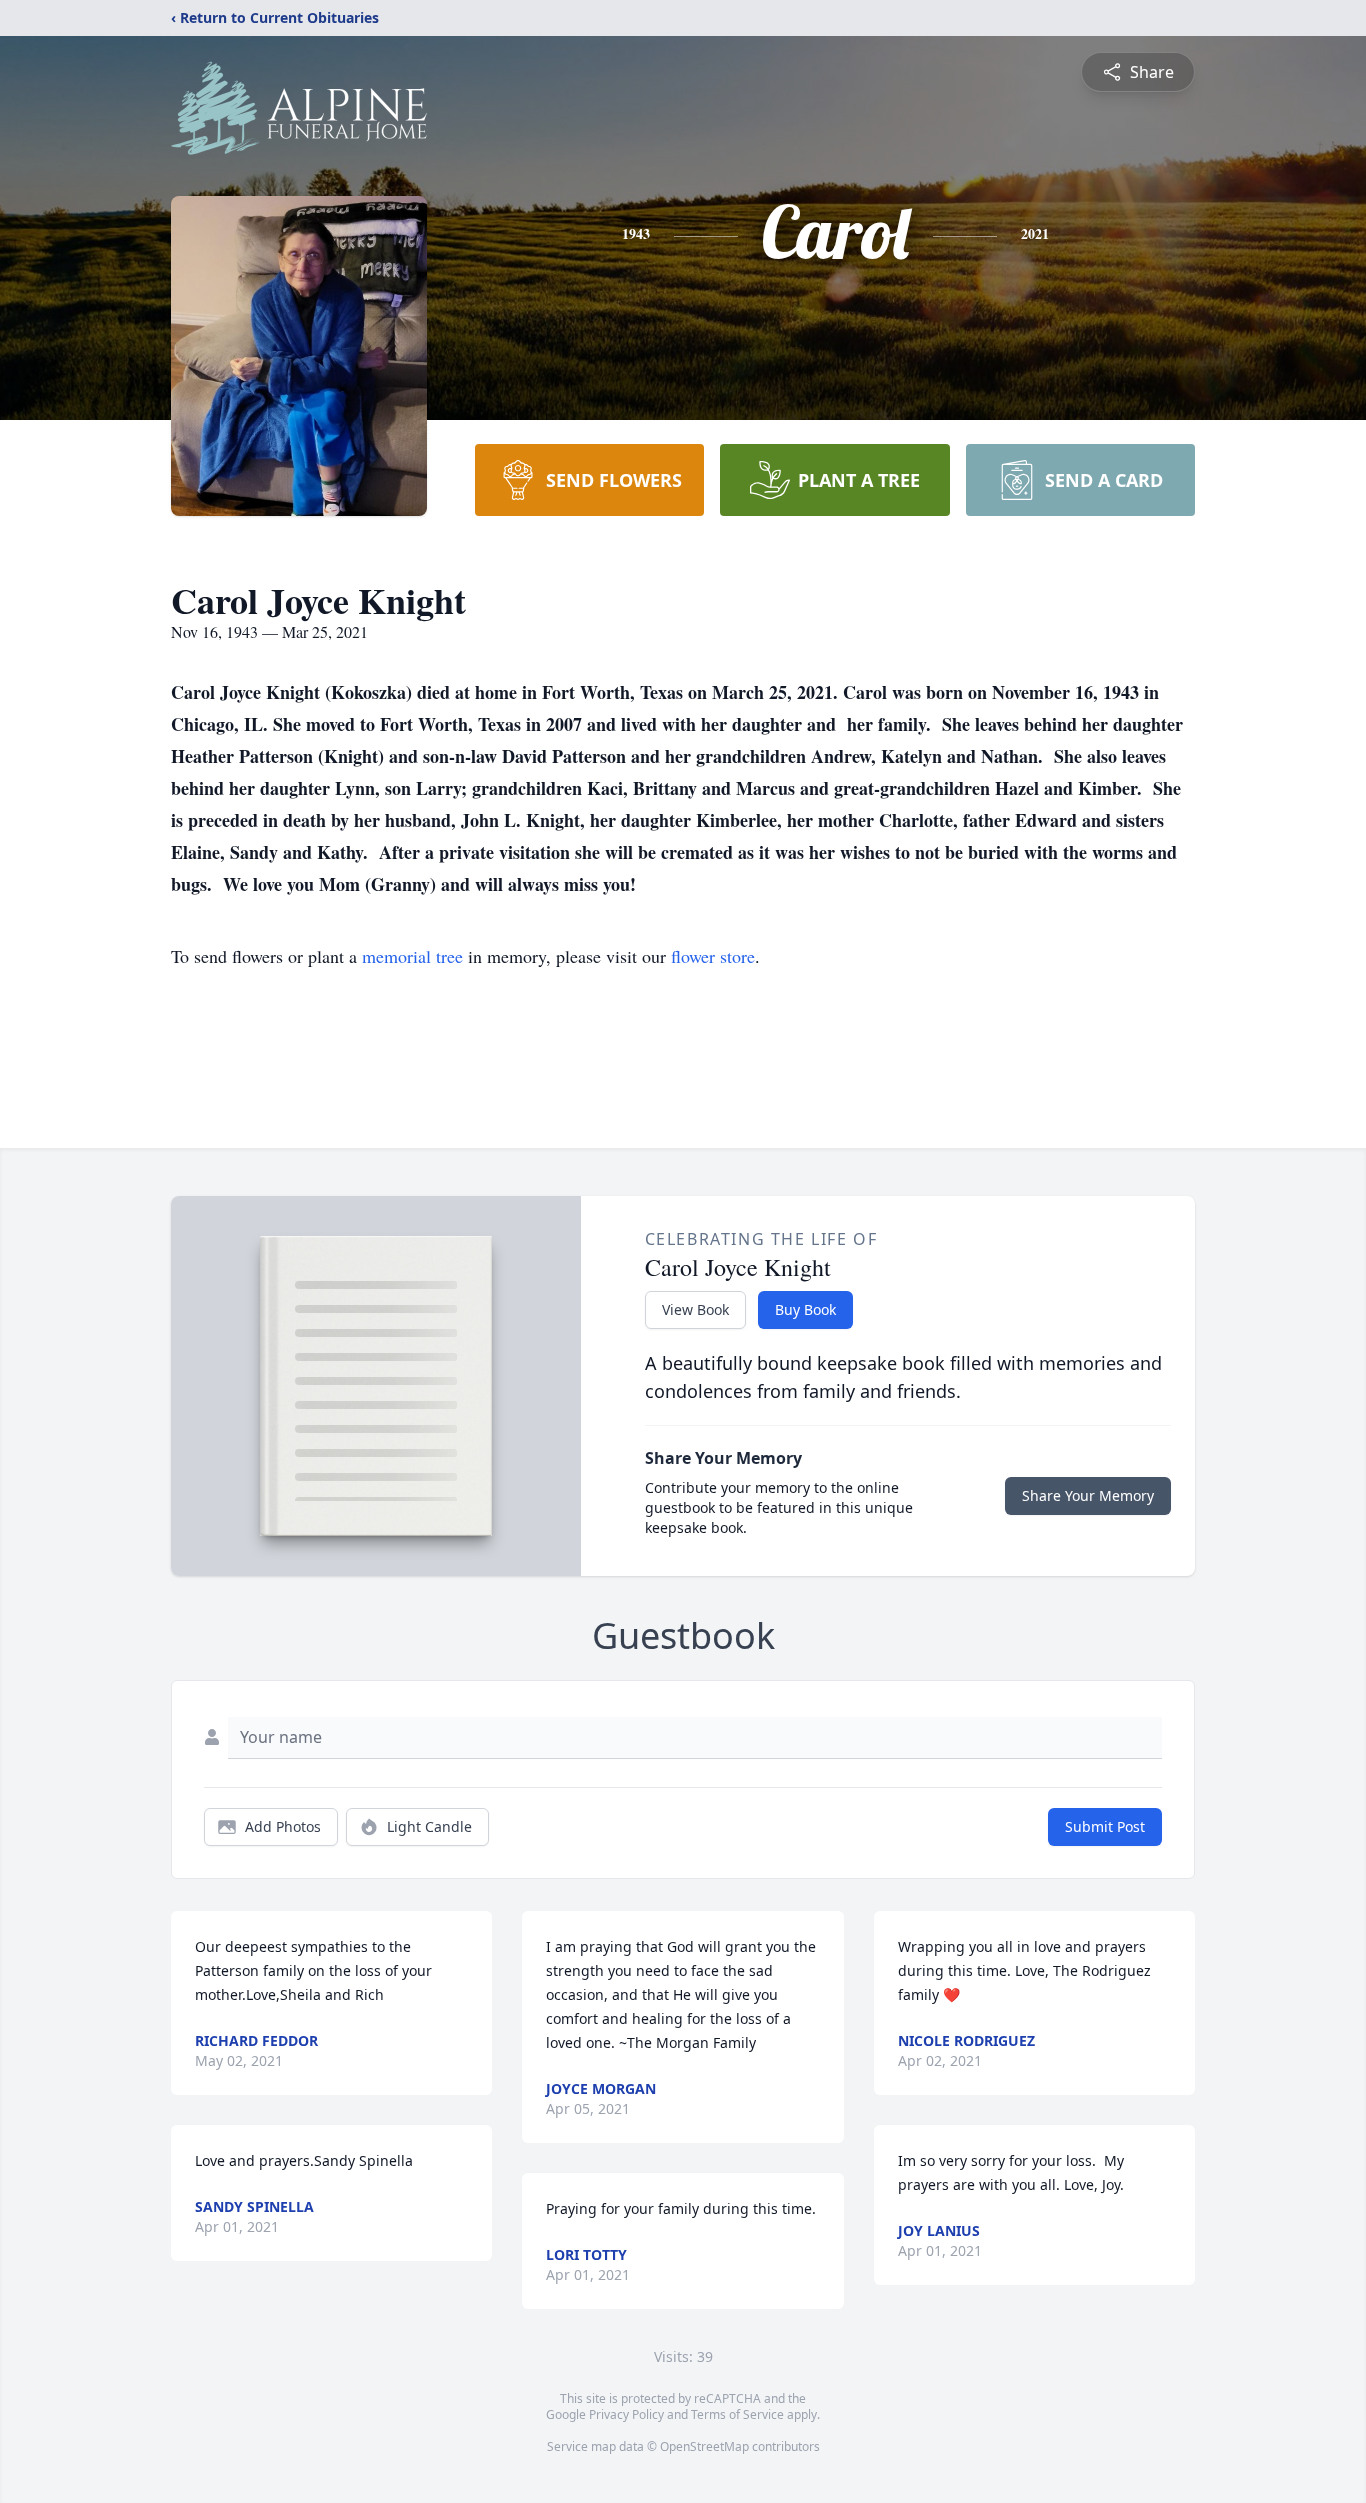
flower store (713, 956)
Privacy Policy (626, 2414)
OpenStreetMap (704, 2446)
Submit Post (1105, 1826)
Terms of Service (737, 2414)
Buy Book (805, 1309)
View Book (695, 1309)
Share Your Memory (1088, 1495)
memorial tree (412, 956)
